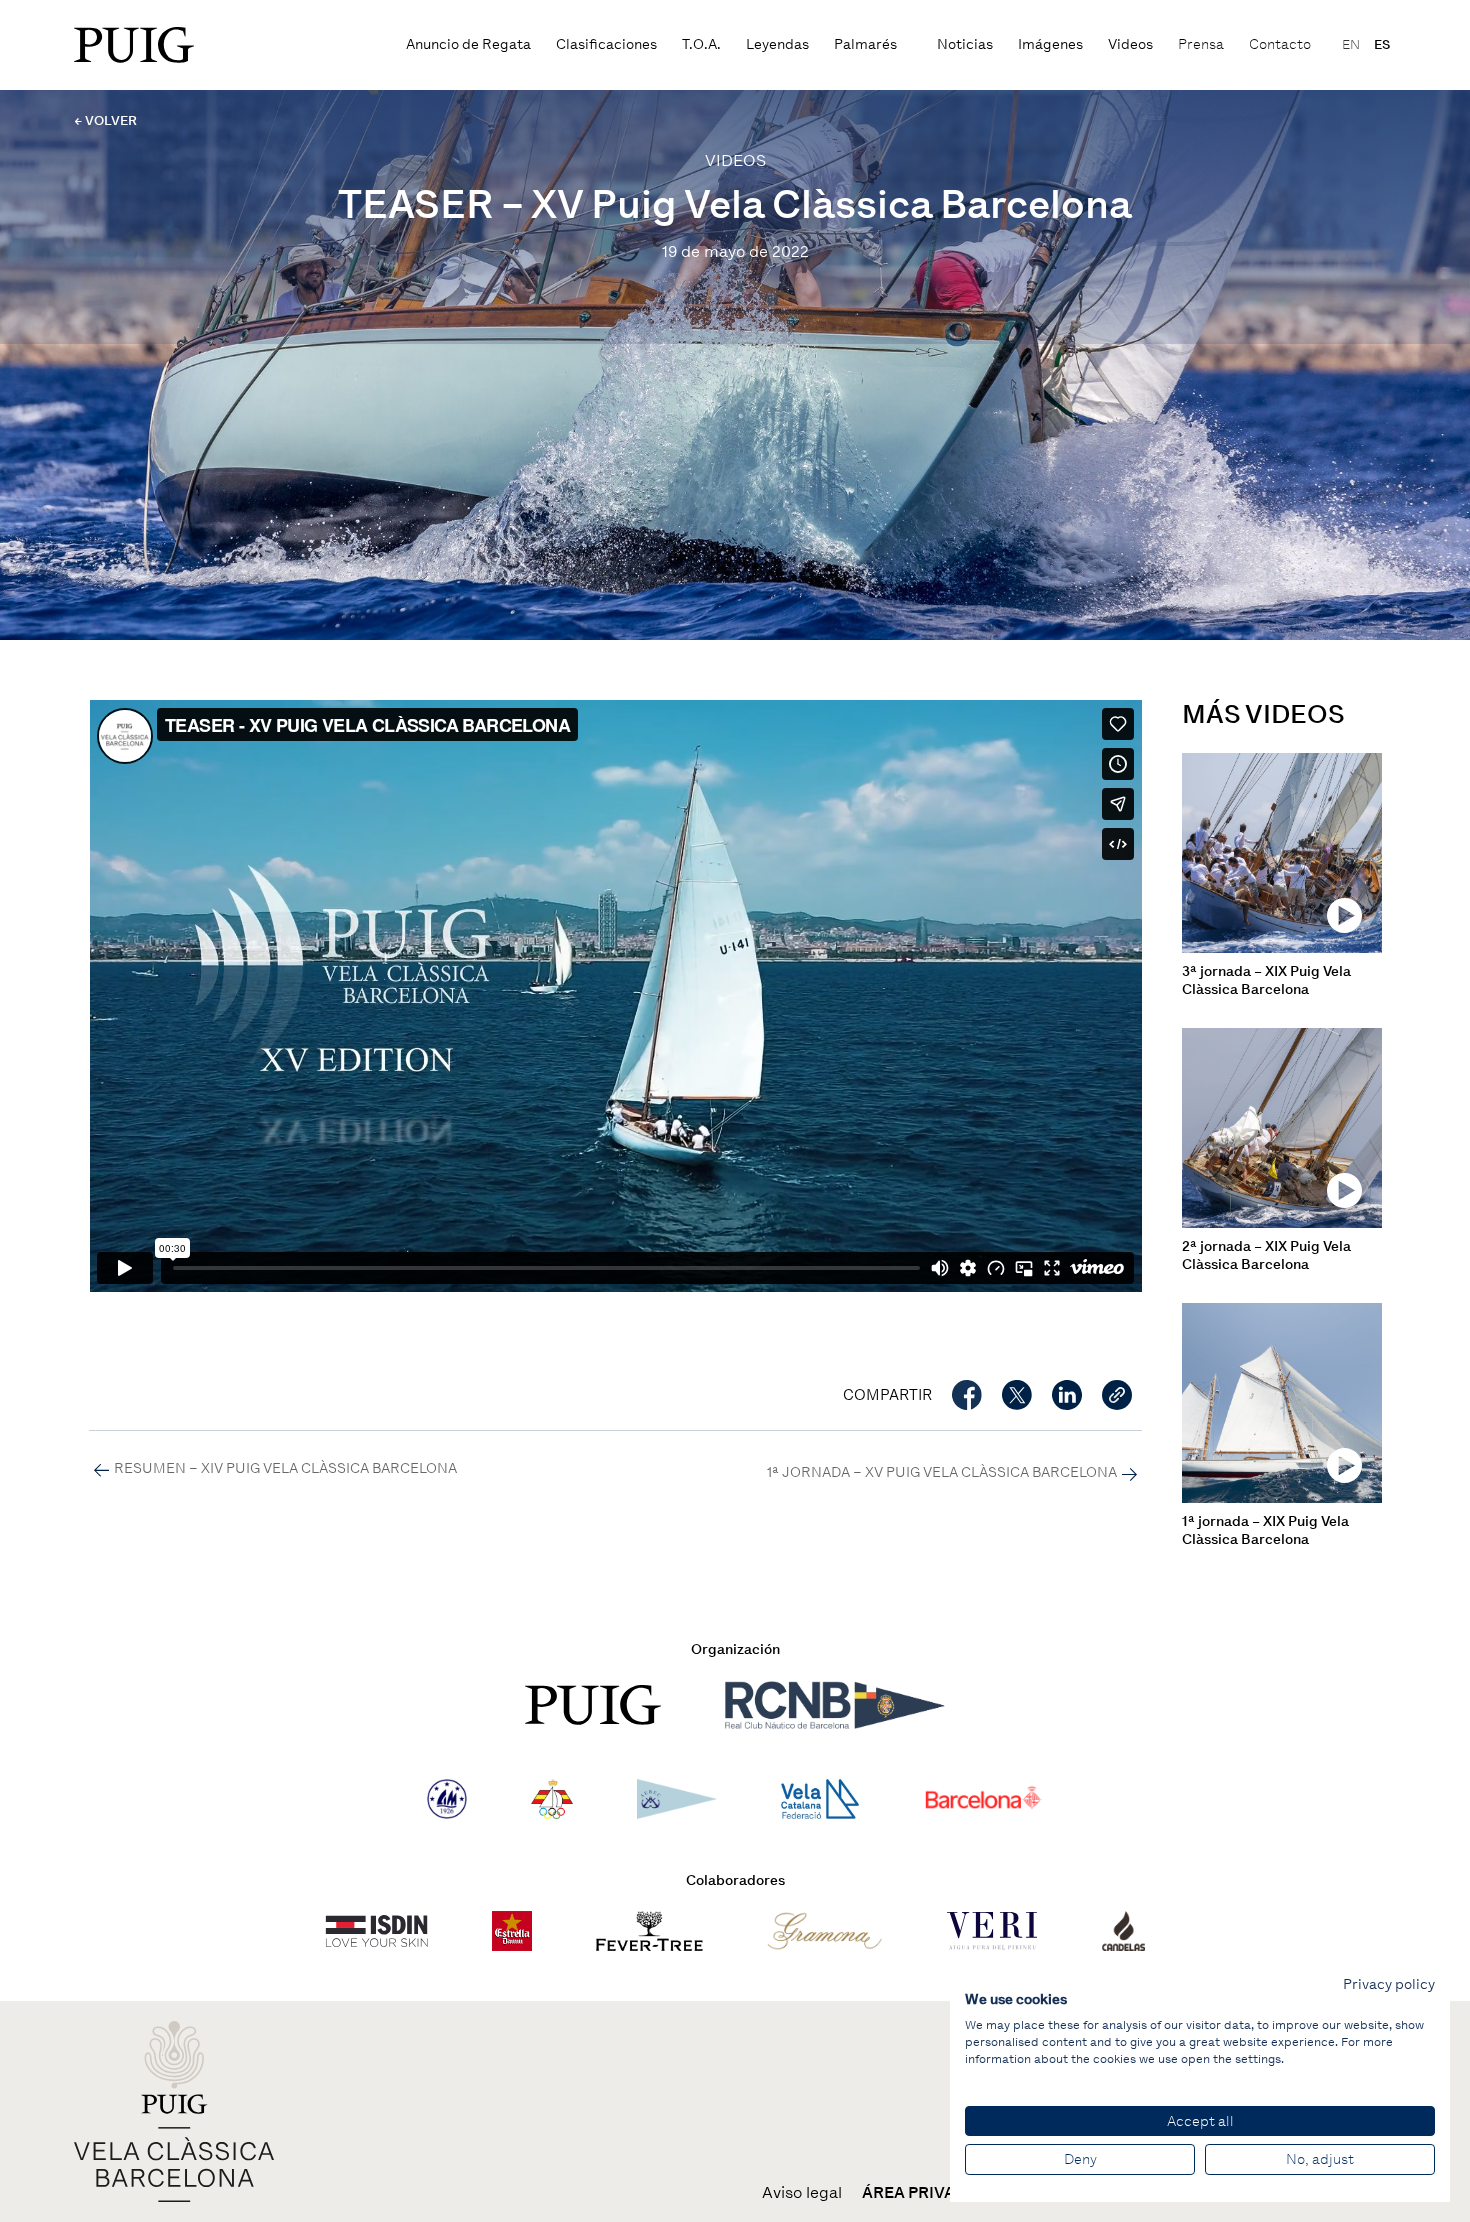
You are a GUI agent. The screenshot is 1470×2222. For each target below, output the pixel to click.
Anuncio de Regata (468, 44)
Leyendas (777, 44)
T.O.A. (701, 44)
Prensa (1201, 44)
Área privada (920, 2193)
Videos (1130, 44)
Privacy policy (1389, 1984)
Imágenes (1050, 44)
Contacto (1280, 44)
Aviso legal (802, 2193)
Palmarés (865, 44)
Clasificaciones (606, 44)
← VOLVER (105, 120)
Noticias (965, 44)
